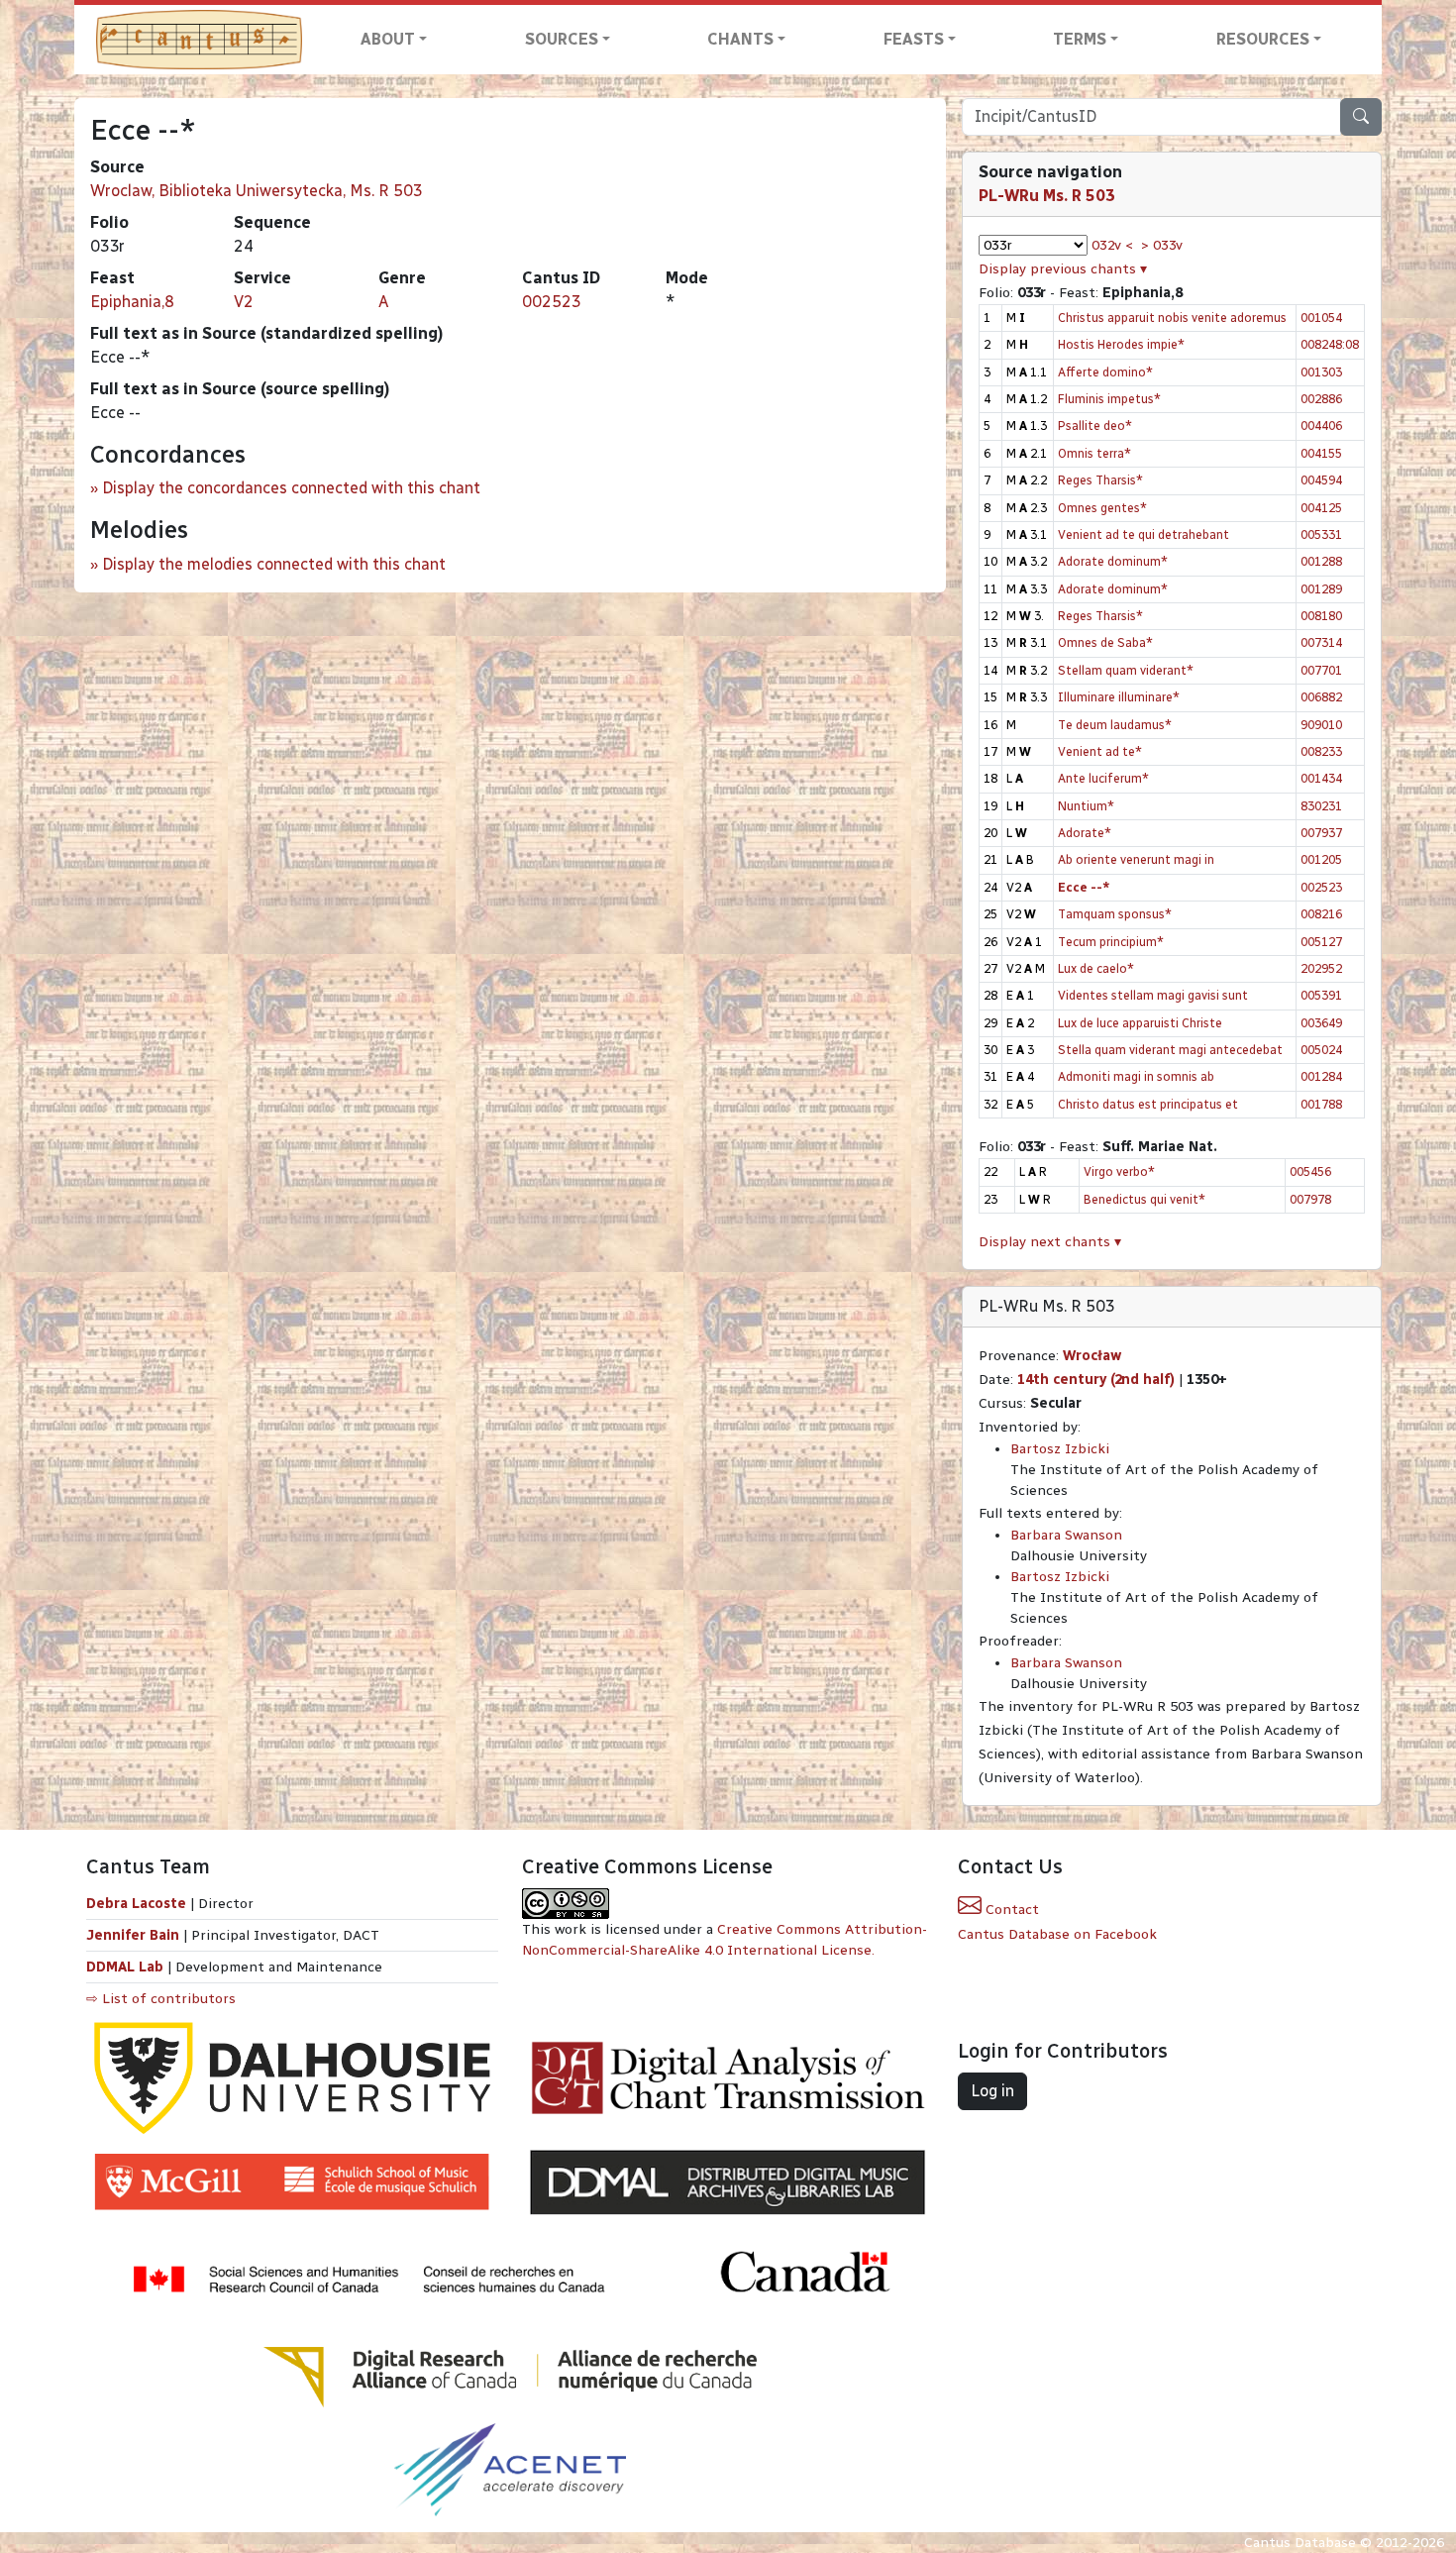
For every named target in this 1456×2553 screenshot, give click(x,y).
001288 (1321, 561)
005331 (1321, 534)
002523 (552, 302)
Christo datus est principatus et (1148, 1104)
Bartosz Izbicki (1060, 1449)
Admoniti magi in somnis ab (1136, 1076)
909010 (1321, 725)
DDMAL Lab (125, 1967)
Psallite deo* (1095, 425)
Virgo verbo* (1119, 1171)
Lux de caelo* (1096, 968)
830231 (1321, 806)
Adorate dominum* (1113, 561)
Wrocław (1092, 1356)
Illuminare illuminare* (1119, 697)
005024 (1321, 1050)
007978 (1310, 1199)
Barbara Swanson (1066, 1535)
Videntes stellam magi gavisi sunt (1153, 995)
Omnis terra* (1094, 453)
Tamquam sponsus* (1115, 914)
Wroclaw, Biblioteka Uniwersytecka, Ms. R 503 (257, 191)
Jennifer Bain (135, 1935)
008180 (1321, 616)
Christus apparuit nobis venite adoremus (1172, 318)
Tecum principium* (1111, 942)
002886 (1321, 399)
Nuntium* (1086, 806)
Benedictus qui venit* (1144, 1199)
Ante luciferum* (1103, 778)
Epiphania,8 (132, 302)
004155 (1321, 453)
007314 (1321, 642)
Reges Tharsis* (1100, 480)
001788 (1321, 1104)
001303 (1321, 372)
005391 (1321, 995)
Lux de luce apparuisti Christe (1140, 1023)
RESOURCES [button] (1263, 39)
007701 (1321, 670)
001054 (1321, 318)
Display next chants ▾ (1050, 1242)
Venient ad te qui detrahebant (1144, 534)
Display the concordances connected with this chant (291, 488)
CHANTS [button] (740, 39)
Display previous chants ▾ (1063, 269)
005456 (1310, 1171)
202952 (1321, 968)
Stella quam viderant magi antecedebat (1170, 1050)
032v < (1112, 245)
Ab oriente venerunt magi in (1136, 859)
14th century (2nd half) (1096, 1380)
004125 (1321, 508)
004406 (1321, 425)
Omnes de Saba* (1105, 642)
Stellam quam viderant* (1126, 670)
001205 (1321, 859)
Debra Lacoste (136, 1904)
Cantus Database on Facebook (1057, 1934)
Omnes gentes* (1102, 508)
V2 (244, 302)
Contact (1010, 1910)
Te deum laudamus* (1115, 725)
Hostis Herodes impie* (1121, 344)
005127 (1321, 942)
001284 (1321, 1076)
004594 (1321, 480)
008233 (1321, 751)
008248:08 (1330, 344)
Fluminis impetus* (1109, 399)
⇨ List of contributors (161, 1999)
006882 (1321, 697)
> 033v (1162, 245)
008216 (1321, 914)
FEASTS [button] (914, 39)
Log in (992, 2091)
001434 (1321, 778)
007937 (1321, 833)
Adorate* (1085, 833)
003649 (1321, 1023)
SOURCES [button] (562, 39)
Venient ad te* (1100, 751)
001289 (1321, 589)
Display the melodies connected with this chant (274, 564)
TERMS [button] (1080, 39)
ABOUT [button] (388, 39)
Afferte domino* (1105, 372)
